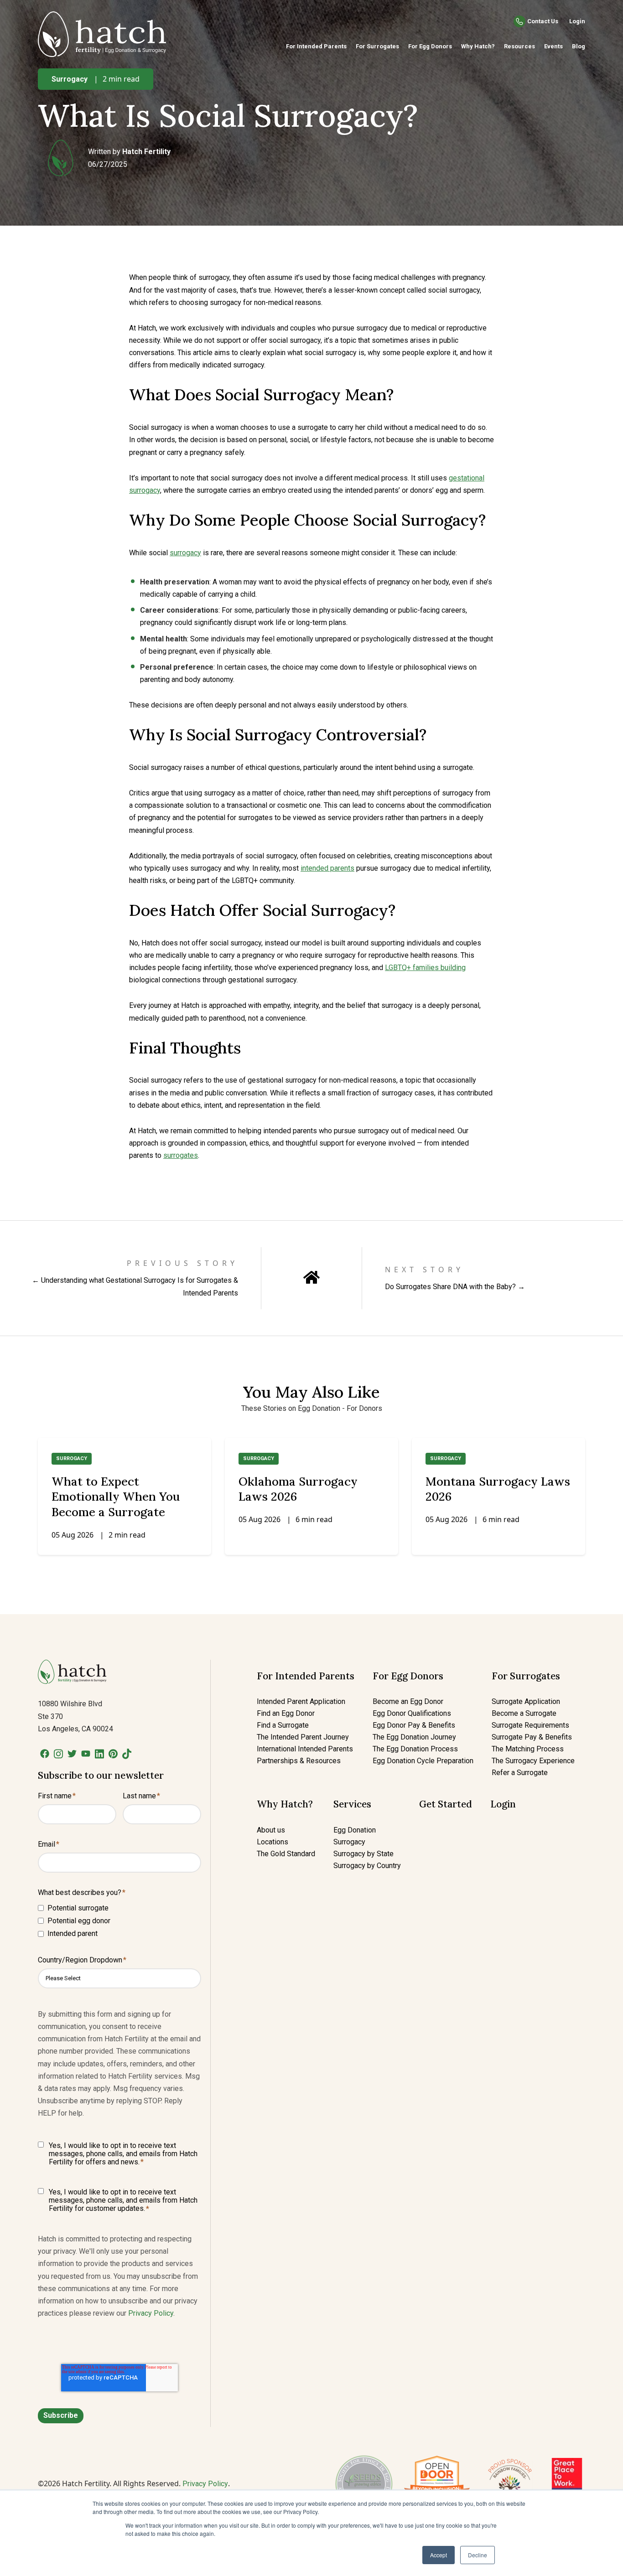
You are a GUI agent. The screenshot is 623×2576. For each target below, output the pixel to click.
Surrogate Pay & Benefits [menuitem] (532, 1737)
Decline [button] (478, 2555)
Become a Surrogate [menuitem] (524, 1713)
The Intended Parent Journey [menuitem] (303, 1737)
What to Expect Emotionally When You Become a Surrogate (116, 1497)
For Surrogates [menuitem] (377, 46)
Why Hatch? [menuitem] (478, 46)
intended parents (327, 868)
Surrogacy (70, 79)
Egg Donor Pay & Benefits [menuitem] (414, 1725)
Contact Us (543, 21)
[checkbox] (119, 1921)
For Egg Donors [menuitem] (430, 46)
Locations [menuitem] (273, 1842)
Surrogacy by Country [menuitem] (367, 1866)
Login (577, 21)
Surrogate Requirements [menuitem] (530, 1725)
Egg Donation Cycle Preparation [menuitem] (423, 1761)
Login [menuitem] (503, 1804)
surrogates (181, 1155)
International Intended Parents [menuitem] (305, 1749)
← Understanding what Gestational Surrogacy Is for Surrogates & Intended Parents (135, 1286)
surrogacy (185, 553)
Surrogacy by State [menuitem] (363, 1854)
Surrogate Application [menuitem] (526, 1701)
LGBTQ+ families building (425, 968)
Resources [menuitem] (519, 46)
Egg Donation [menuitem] (355, 1830)
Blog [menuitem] (579, 46)
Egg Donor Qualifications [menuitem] (412, 1713)
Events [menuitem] (553, 46)
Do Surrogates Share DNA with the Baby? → (455, 1287)
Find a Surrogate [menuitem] (283, 1725)
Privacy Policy (151, 2313)
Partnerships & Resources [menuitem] (299, 1761)
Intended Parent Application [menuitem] (301, 1701)
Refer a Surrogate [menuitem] (520, 1773)
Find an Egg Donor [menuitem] (286, 1713)
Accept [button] (439, 2555)
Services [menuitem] (352, 1804)
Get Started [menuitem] (446, 1804)
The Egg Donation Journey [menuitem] (414, 1737)
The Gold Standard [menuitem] (286, 1854)
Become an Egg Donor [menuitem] (408, 1701)
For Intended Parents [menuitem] (316, 46)
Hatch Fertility (146, 152)
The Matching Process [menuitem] (528, 1749)
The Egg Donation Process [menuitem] (415, 1749)
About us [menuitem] (271, 1830)
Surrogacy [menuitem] (349, 1842)
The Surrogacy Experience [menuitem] (533, 1761)
